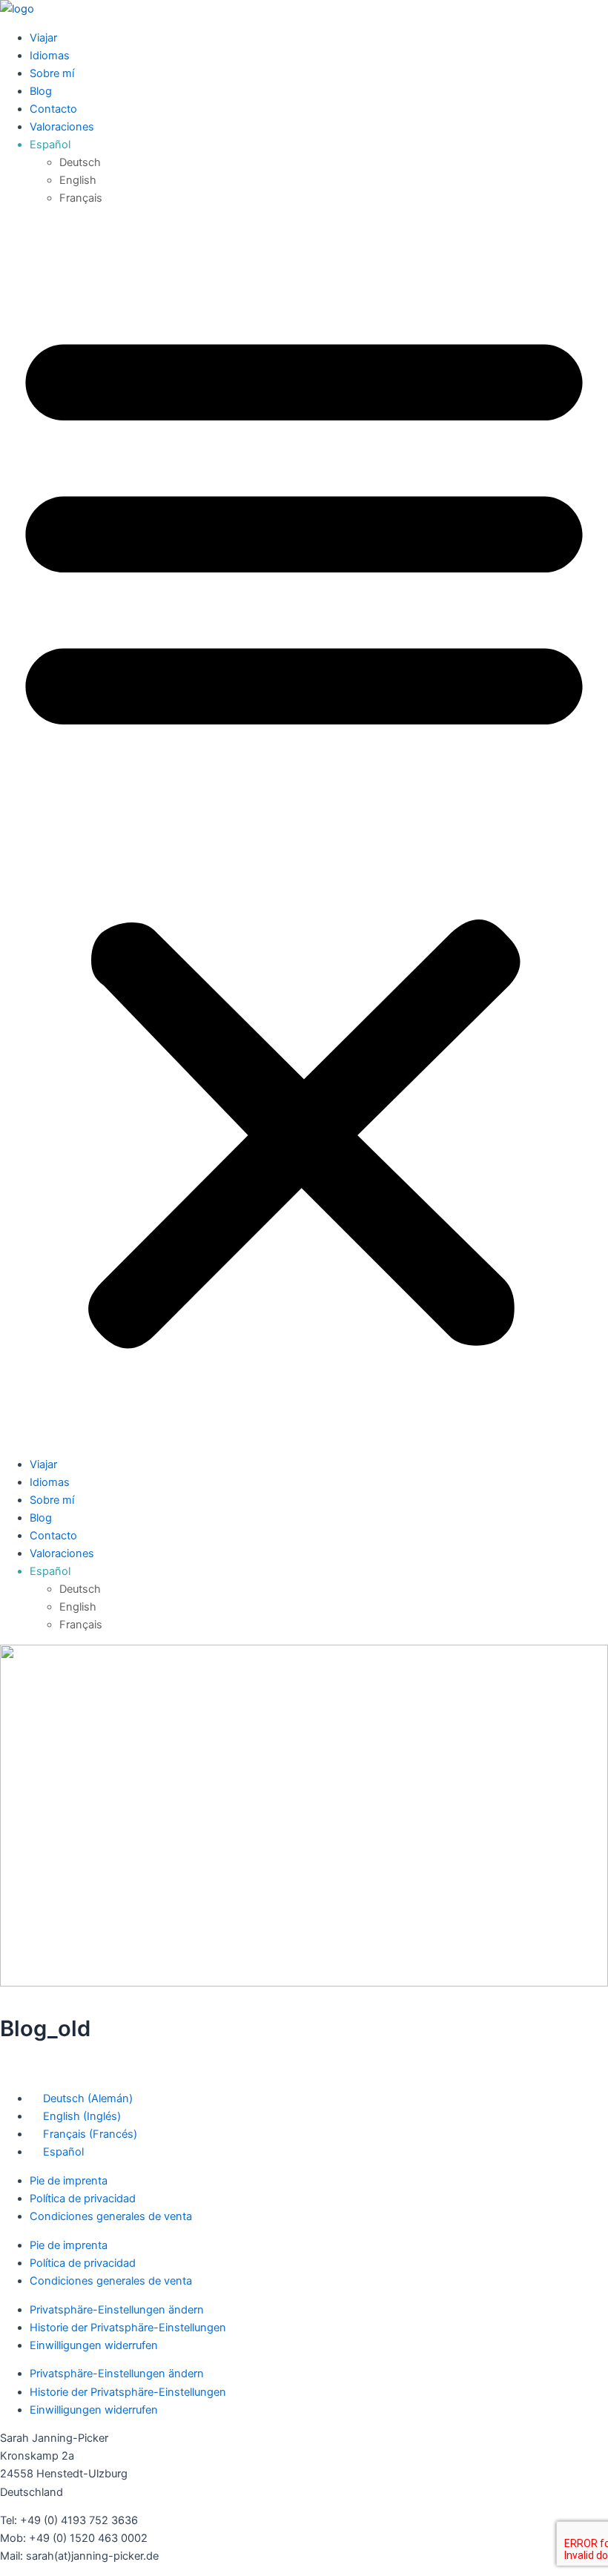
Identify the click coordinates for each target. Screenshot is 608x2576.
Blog (41, 91)
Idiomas (50, 56)
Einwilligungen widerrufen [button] (94, 2345)
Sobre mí (52, 73)
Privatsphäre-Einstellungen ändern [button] (117, 2310)
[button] (304, 831)
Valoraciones (62, 127)
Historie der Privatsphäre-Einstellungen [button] (128, 2328)
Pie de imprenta (69, 2181)
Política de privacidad (83, 2199)
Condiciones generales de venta (111, 2216)
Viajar (43, 38)
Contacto (53, 109)
